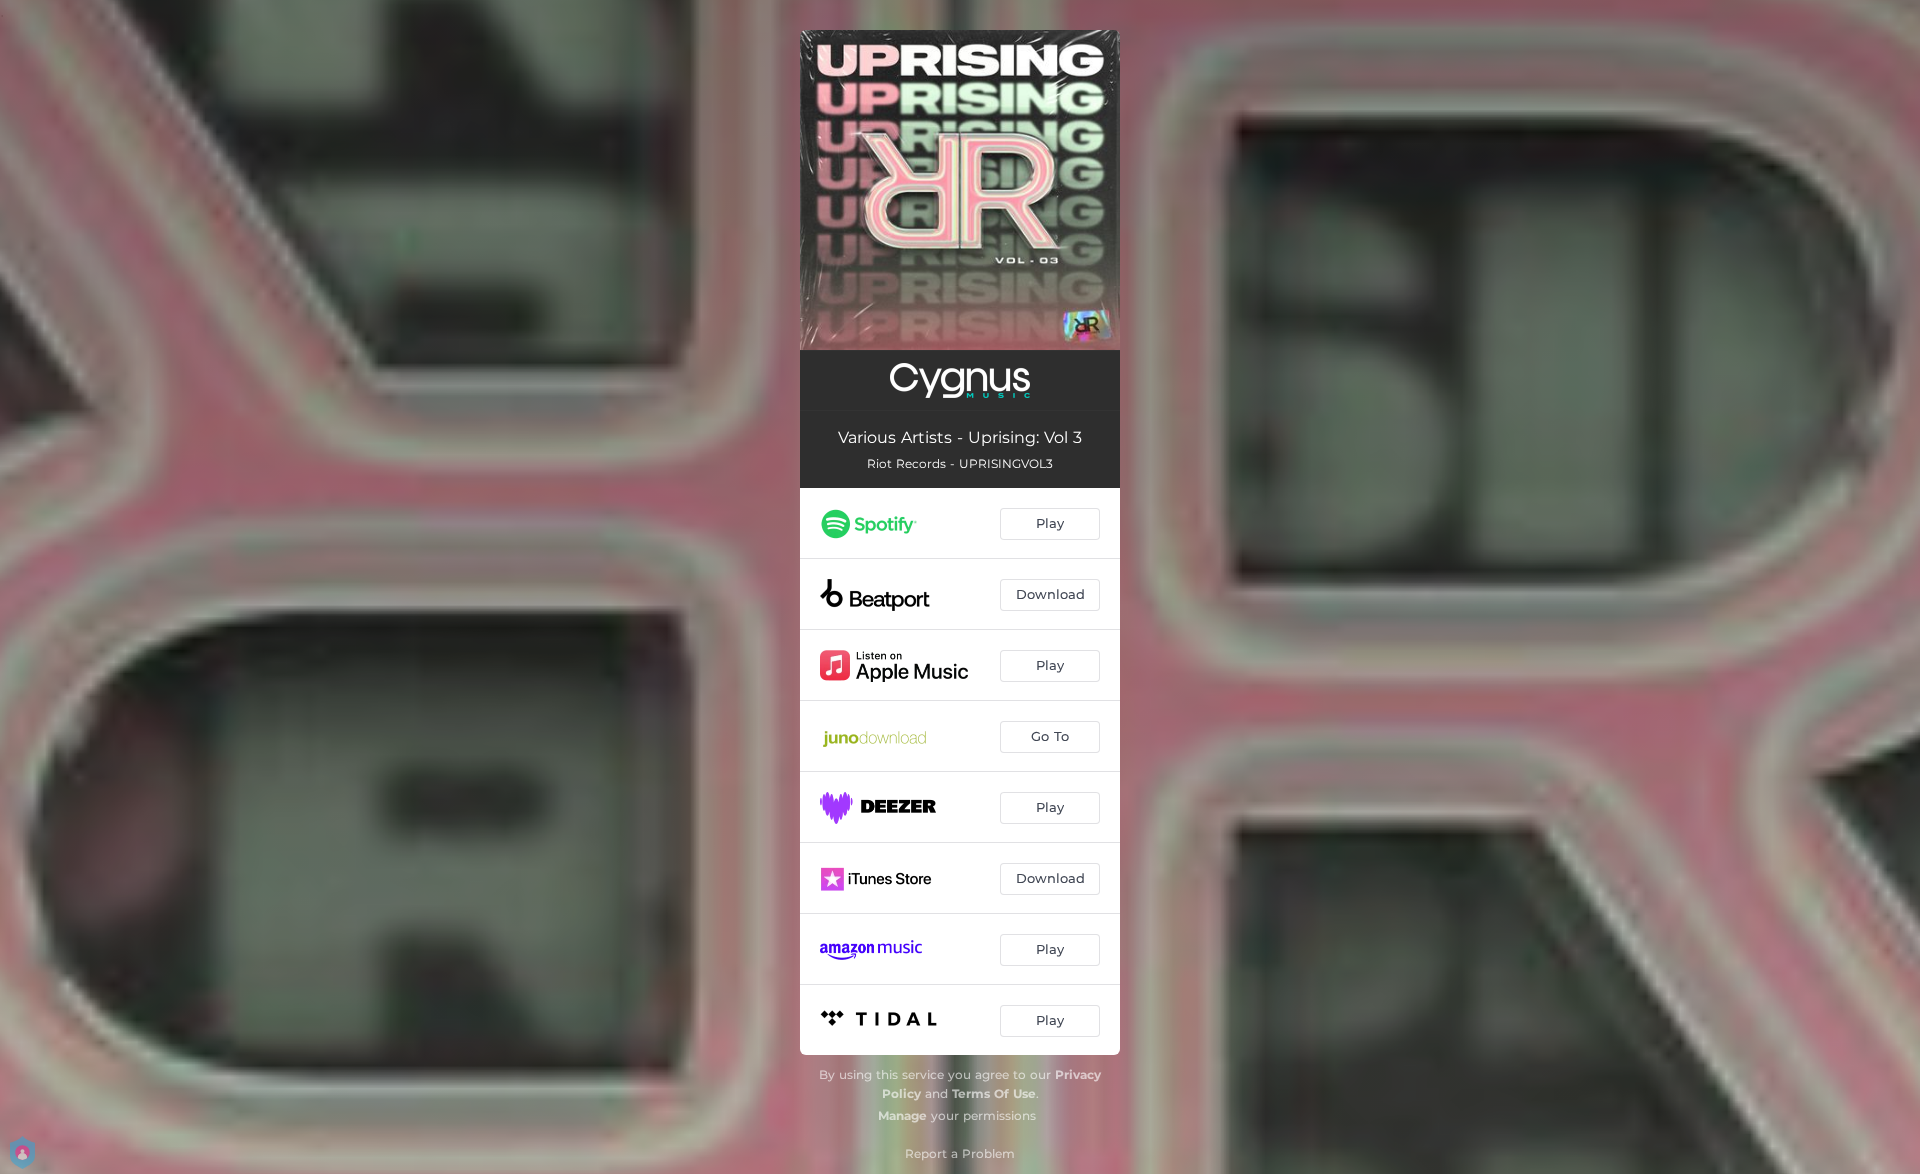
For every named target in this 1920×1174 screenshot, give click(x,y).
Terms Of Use (994, 1093)
